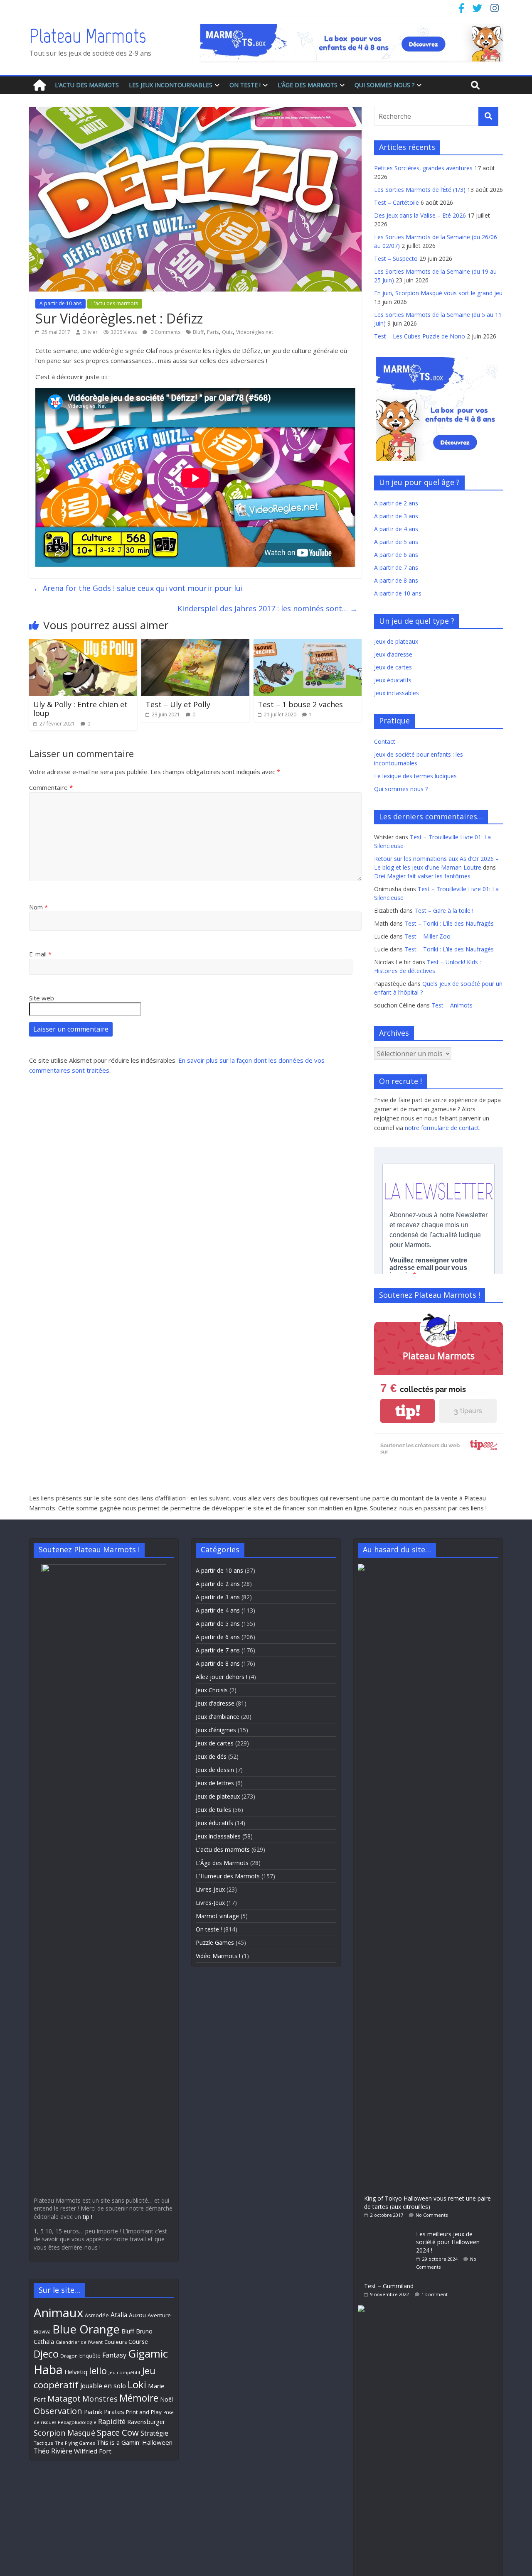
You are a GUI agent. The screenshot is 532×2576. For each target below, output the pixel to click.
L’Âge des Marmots (308, 85)
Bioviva (42, 2332)
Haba (48, 2369)
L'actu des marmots (115, 303)
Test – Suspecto (396, 259)
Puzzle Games (215, 1942)
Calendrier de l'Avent (79, 2342)
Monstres (100, 2398)
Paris (213, 332)
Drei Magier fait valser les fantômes (422, 876)
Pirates (114, 2412)
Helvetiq (76, 2372)
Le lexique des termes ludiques (415, 776)
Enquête (90, 2356)
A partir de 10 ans (60, 303)
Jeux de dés (211, 1756)
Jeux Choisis (212, 1690)
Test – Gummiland (389, 2286)
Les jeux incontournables (171, 85)
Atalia (119, 2315)
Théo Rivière (53, 2451)
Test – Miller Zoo (427, 936)
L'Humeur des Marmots (228, 1876)
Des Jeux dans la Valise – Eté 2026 (420, 215)
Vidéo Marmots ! (218, 1956)
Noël (166, 2399)
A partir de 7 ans (396, 567)
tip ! (87, 2217)
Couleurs (116, 2342)
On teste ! (245, 85)
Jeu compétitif (124, 2372)
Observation (58, 2411)
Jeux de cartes (393, 667)
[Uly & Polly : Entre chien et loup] (83, 644)
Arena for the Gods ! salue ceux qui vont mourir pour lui (138, 588)
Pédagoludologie (77, 2422)
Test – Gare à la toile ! (444, 911)
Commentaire (51, 787)
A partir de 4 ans (396, 529)
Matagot (64, 2398)
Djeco (46, 2354)
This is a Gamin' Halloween (134, 2442)
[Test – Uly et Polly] (195, 644)
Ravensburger (146, 2422)
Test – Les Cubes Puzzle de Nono (420, 336)
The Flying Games (75, 2443)
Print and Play (144, 2412)
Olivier (90, 332)
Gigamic (148, 2353)
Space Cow (118, 2432)
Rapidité (112, 2421)
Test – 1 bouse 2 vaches (300, 704)
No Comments (432, 2215)
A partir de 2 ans (396, 503)
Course (138, 2341)
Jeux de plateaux (396, 641)
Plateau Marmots (87, 36)
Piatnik (93, 2412)
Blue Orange (86, 2329)
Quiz (227, 332)
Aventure (159, 2315)
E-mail (40, 954)
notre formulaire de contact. (443, 1128)
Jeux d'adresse (215, 1703)
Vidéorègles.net (255, 332)
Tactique (43, 2443)
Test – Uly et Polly (178, 704)
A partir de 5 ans (396, 542)
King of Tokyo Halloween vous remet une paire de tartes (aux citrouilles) (427, 2202)
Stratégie (154, 2433)
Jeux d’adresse (393, 654)
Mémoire (139, 2398)
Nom (38, 907)
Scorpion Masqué (64, 2433)
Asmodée (97, 2315)
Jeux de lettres (215, 1783)
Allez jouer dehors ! (222, 1677)
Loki (137, 2385)
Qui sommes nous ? (384, 85)
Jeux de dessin (215, 1770)
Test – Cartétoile (397, 202)
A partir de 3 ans (396, 516)
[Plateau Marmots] (39, 85)
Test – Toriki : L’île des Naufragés (449, 923)
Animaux (58, 2313)
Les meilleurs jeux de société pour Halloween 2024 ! (448, 2242)
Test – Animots (452, 1005)
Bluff (198, 332)
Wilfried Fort (93, 2451)
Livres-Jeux (210, 1889)
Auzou (137, 2315)
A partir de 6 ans (396, 555)
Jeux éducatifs (393, 680)
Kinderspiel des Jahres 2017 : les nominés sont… (267, 608)
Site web (42, 998)
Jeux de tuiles (213, 1810)
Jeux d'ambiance (218, 1717)
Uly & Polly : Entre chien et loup (80, 709)
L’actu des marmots (87, 85)
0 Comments (165, 332)
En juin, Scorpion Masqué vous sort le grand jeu (438, 293)
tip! (408, 1411)
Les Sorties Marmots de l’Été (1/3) (420, 190)
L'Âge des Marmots (222, 1863)
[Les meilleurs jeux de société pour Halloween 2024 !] (387, 2230)
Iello (98, 2371)
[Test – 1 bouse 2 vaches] (308, 644)
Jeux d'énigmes (216, 1730)
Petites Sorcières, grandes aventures (423, 168)
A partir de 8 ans (396, 580)
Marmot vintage (217, 1916)
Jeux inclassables (397, 693)
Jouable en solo (103, 2386)
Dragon (69, 2356)
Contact (385, 741)
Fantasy (114, 2355)
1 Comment (435, 2294)
